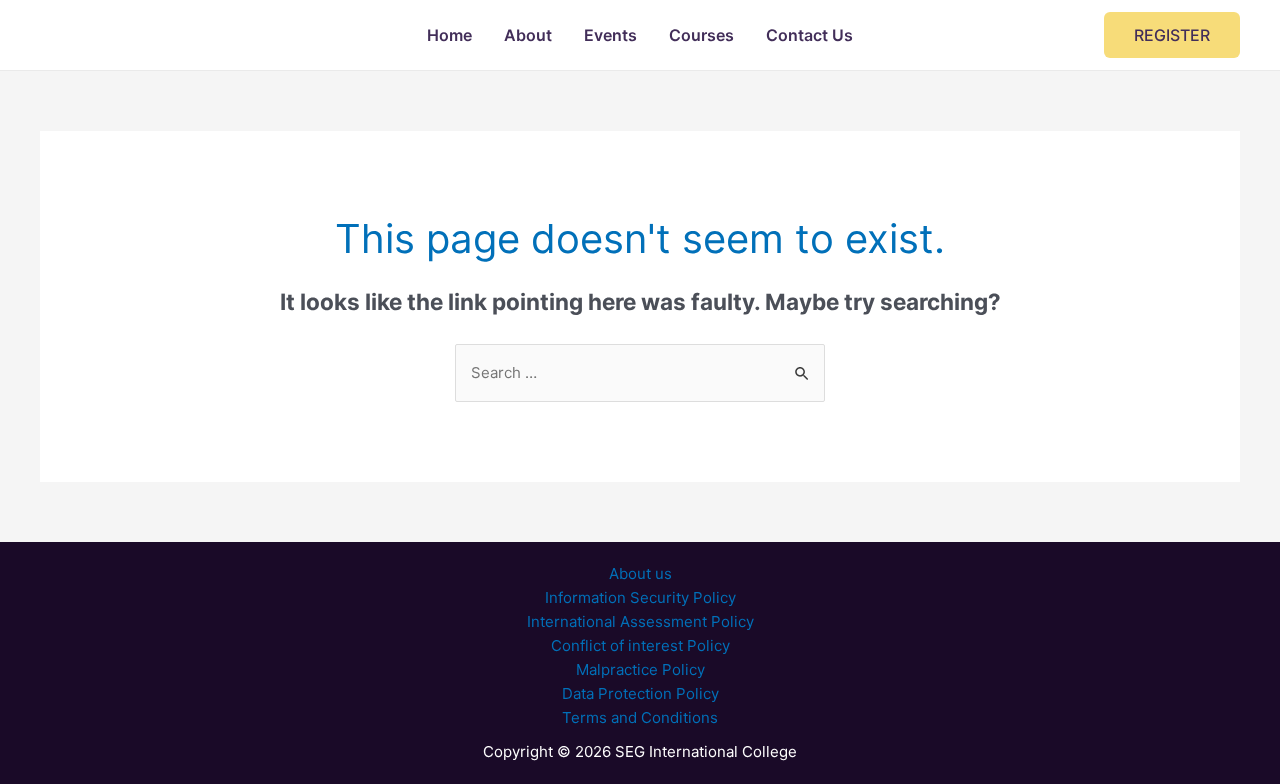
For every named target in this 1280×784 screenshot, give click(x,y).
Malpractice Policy (640, 669)
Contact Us (809, 35)
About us (640, 573)
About (528, 35)
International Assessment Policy (640, 621)
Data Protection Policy (640, 693)
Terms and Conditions (640, 717)
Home (449, 35)
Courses (701, 35)
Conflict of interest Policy (640, 645)
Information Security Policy (640, 597)
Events (610, 35)
